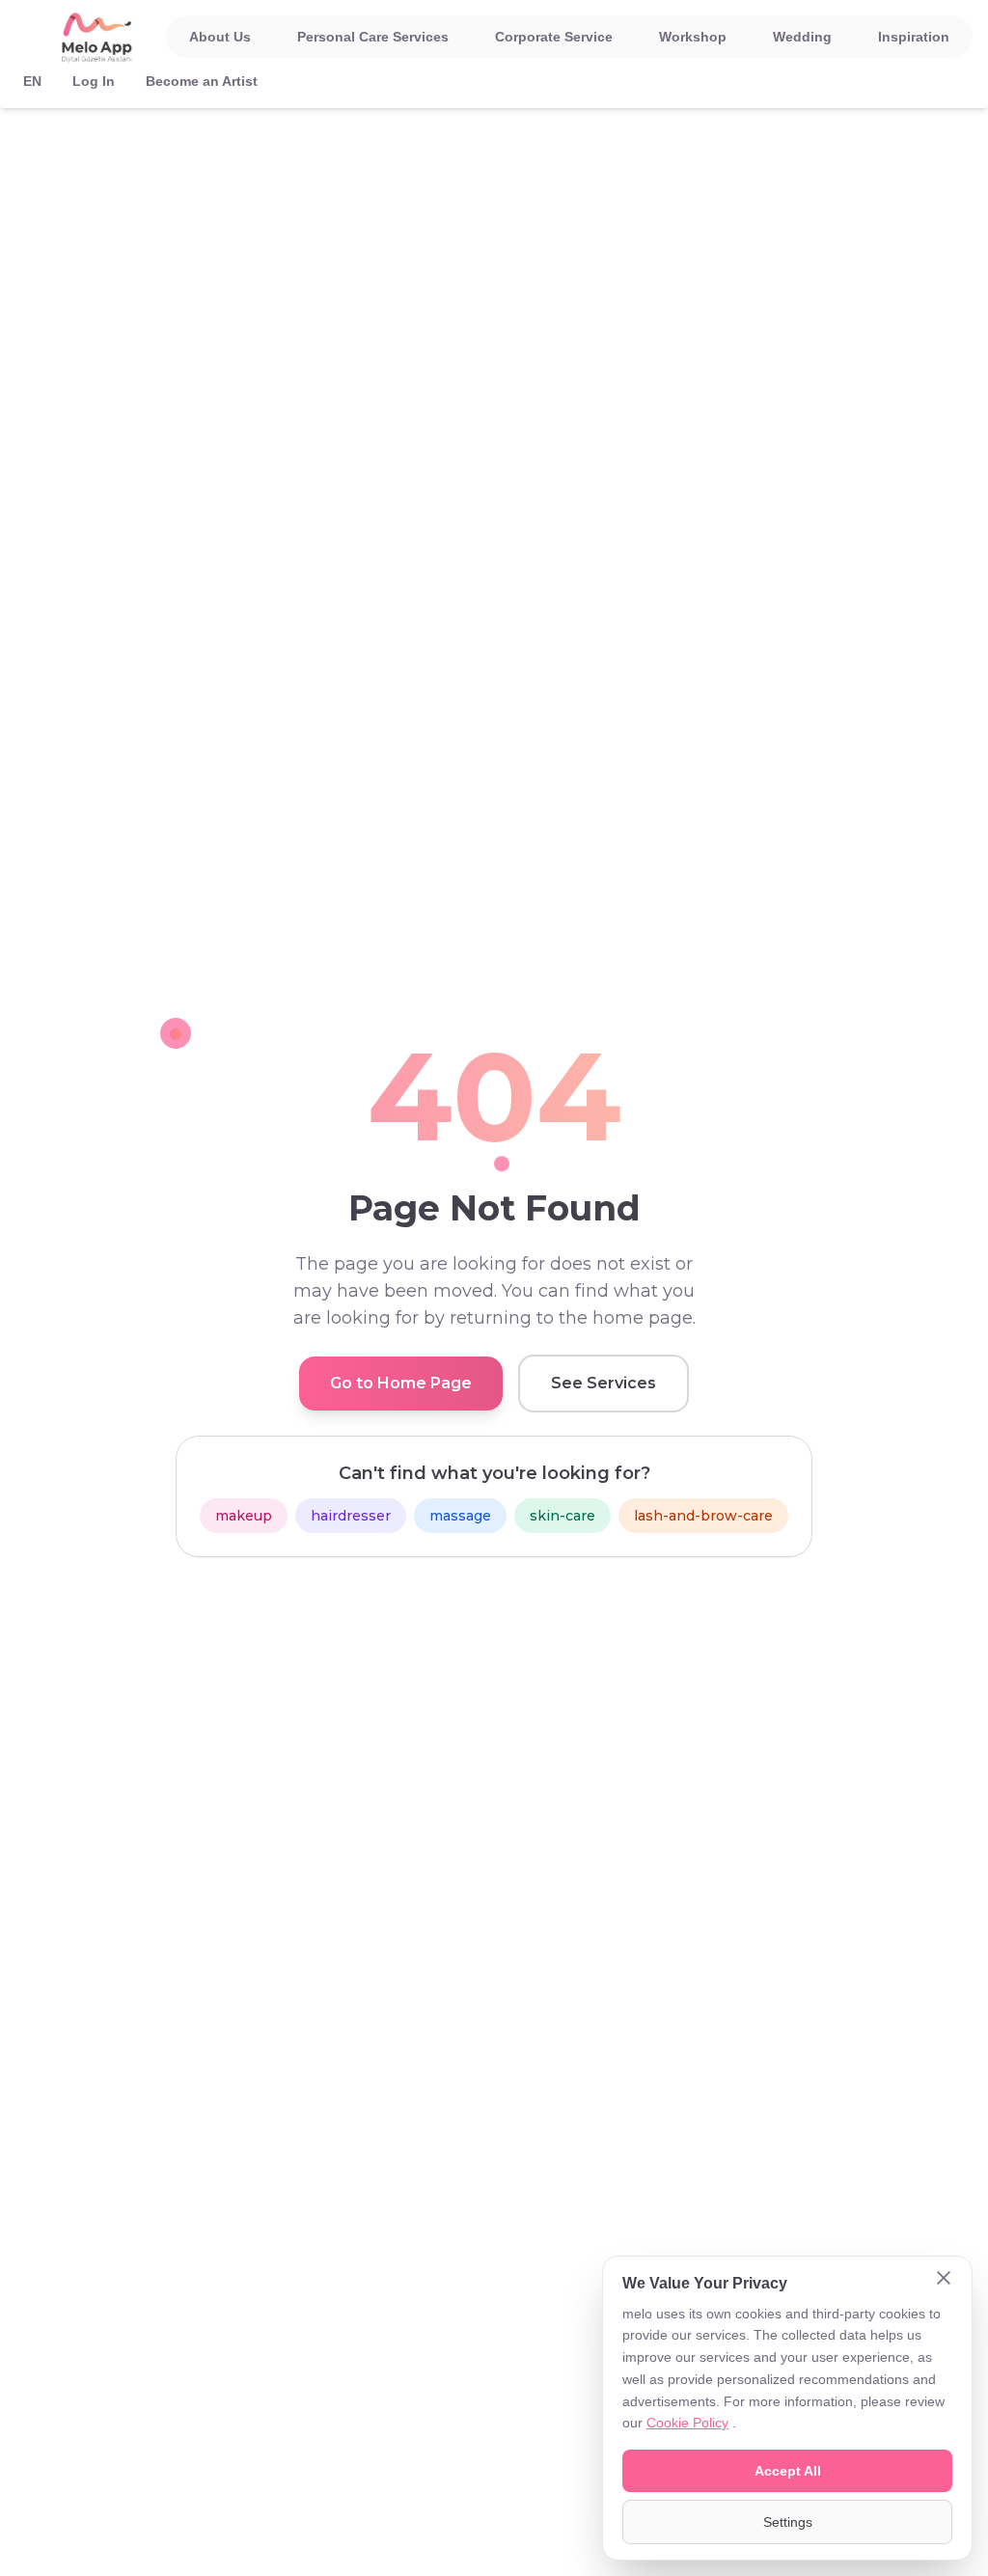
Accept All (788, 2471)
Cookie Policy (687, 2423)
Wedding (802, 37)
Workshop (693, 37)
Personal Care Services (373, 37)
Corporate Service (554, 37)
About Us (220, 37)
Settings (788, 2522)
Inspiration (914, 37)
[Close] (944, 2280)
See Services (604, 1383)
